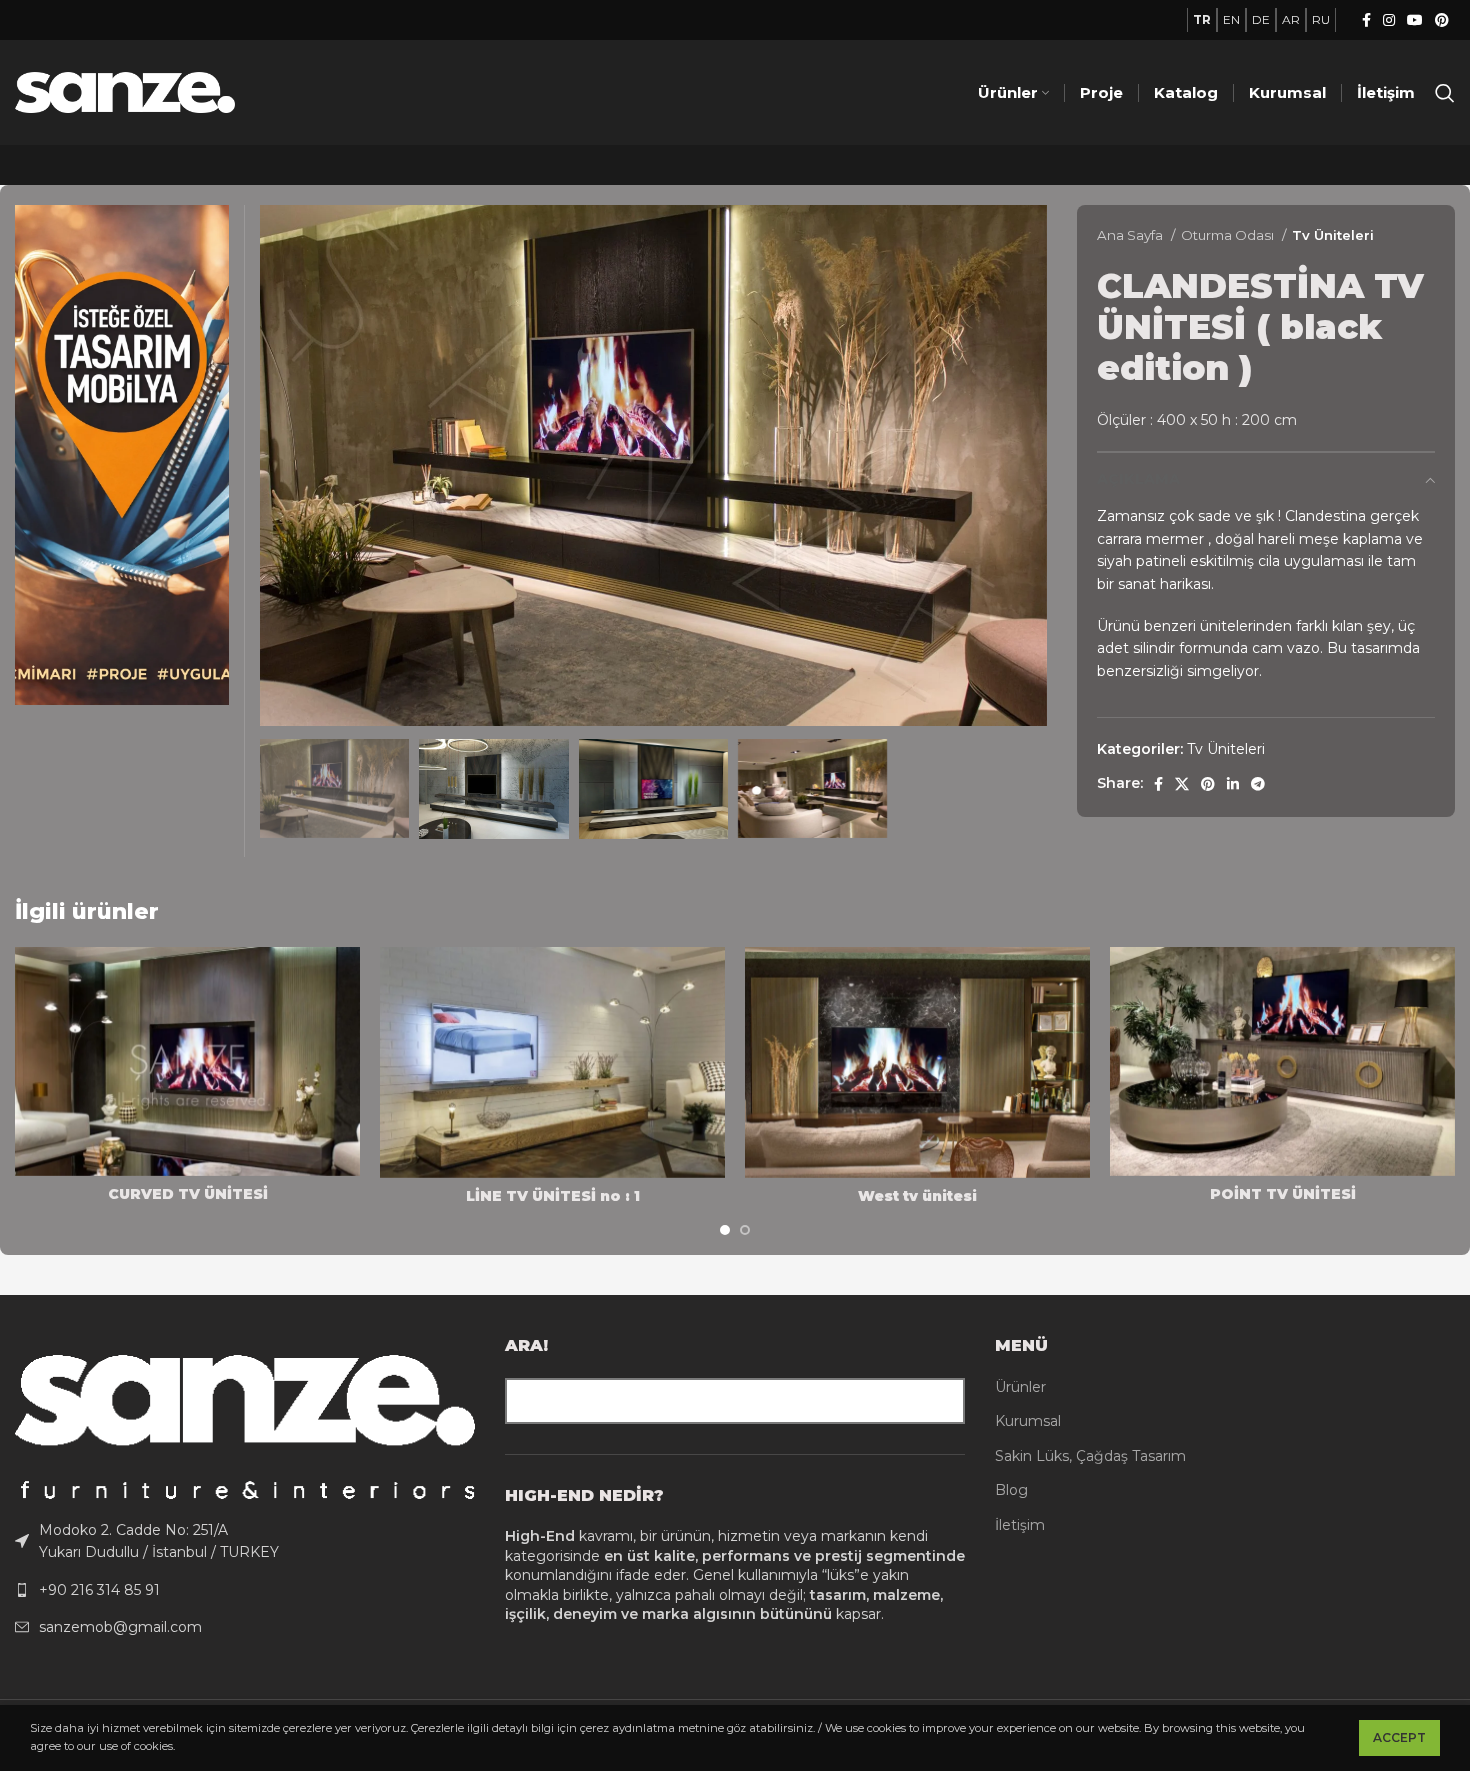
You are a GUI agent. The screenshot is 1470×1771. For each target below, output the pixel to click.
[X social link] (1182, 784)
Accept (1399, 1737)
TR (1202, 19)
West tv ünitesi (917, 1196)
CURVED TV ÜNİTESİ (188, 1194)
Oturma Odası (1229, 235)
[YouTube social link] (1415, 20)
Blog (1011, 1490)
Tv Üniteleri (1333, 235)
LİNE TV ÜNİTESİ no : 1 (553, 1196)
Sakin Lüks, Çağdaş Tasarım (1090, 1456)
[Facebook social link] (1366, 20)
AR (1291, 19)
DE (1261, 19)
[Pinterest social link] (1442, 20)
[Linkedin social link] (1233, 784)
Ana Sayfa (1131, 235)
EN (1231, 19)
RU (1321, 19)
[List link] (245, 1541)
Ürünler (1020, 1387)
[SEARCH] (942, 1401)
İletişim (1020, 1525)
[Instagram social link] (1389, 20)
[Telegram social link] (1258, 784)
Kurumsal (1028, 1421)
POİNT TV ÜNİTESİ (1283, 1194)
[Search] (1445, 93)
